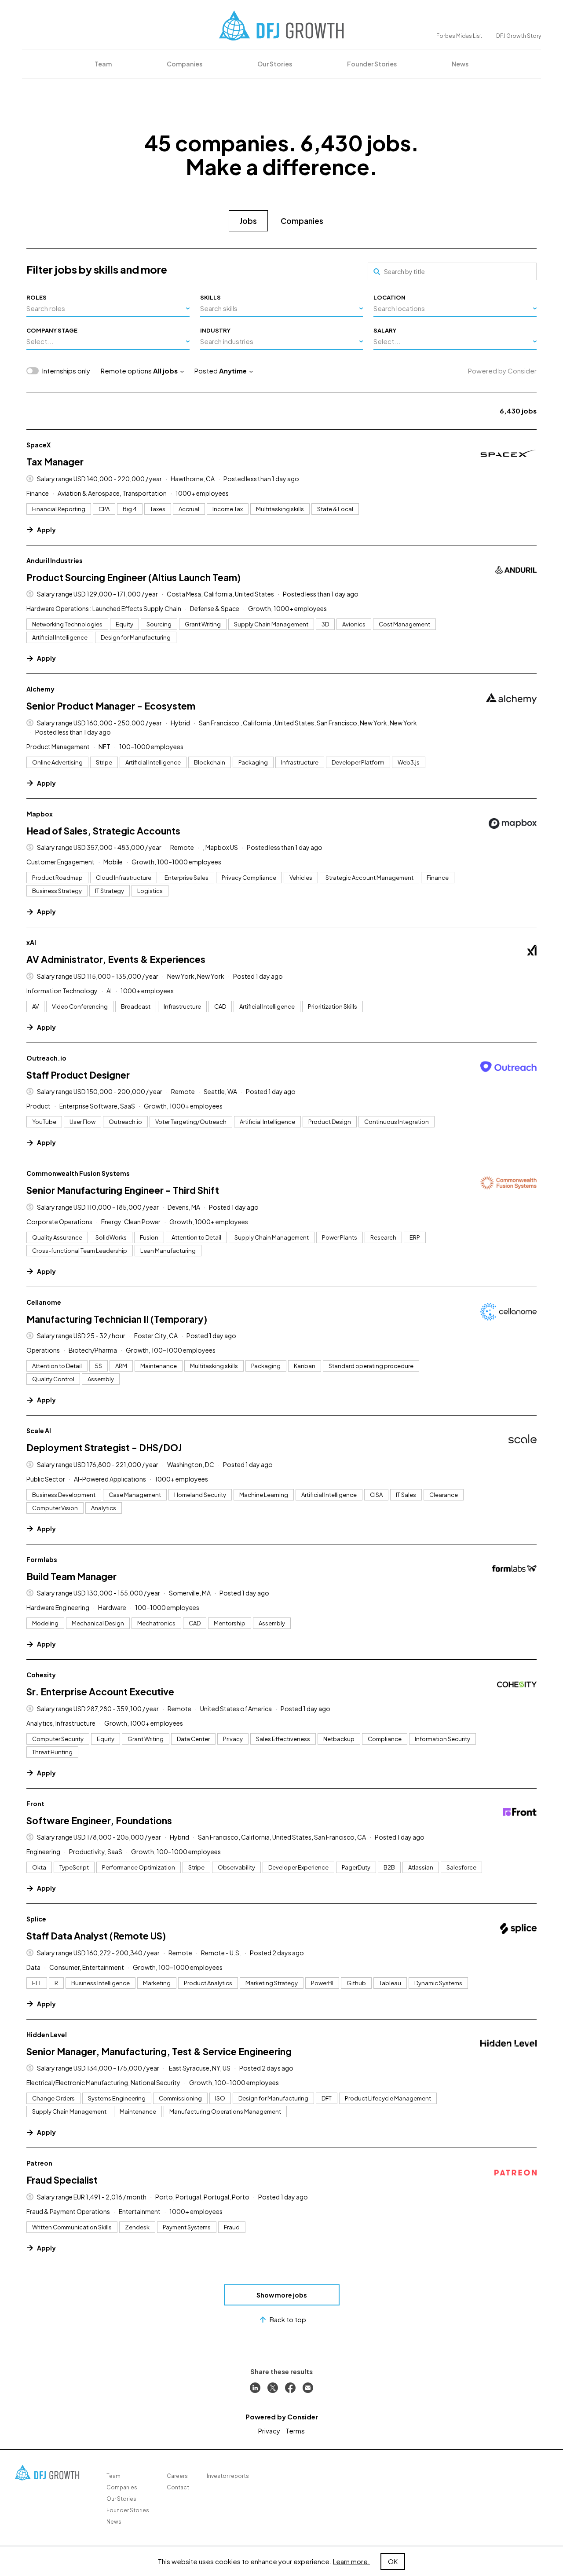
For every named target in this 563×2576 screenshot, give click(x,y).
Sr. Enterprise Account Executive (100, 1692)
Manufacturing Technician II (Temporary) (117, 1319)
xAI (31, 942)
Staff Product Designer (78, 1075)
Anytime (233, 371)
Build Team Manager (71, 1576)
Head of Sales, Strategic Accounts (103, 831)
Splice (36, 1919)
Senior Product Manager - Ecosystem (111, 706)
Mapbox (40, 814)
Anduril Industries (55, 560)
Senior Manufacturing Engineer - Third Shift (123, 1190)
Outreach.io (46, 1058)
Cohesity (41, 1675)
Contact (178, 2487)
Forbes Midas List (459, 36)
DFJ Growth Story (519, 36)
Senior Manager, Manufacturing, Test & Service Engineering (159, 2051)
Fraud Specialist (62, 2180)
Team (103, 64)
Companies (185, 64)
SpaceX (38, 445)
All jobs (165, 371)
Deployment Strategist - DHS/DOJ (104, 1447)
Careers (177, 2476)
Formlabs (42, 1559)
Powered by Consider (502, 371)
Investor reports (228, 2476)
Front (35, 1804)
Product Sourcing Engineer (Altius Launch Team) (133, 577)
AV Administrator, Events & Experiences (116, 959)
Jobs (248, 221)
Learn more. (351, 2561)
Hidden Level (47, 2034)
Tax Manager (55, 462)
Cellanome (44, 1302)
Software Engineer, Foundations (99, 1820)
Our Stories (275, 64)
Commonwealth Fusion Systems (78, 1173)
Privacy (269, 2431)
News (460, 64)
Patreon (39, 2163)
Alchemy (40, 689)
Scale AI (39, 1431)
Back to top (288, 2319)
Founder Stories (372, 64)
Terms (295, 2431)
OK (393, 2561)
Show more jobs (282, 2295)
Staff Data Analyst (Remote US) (96, 1936)
